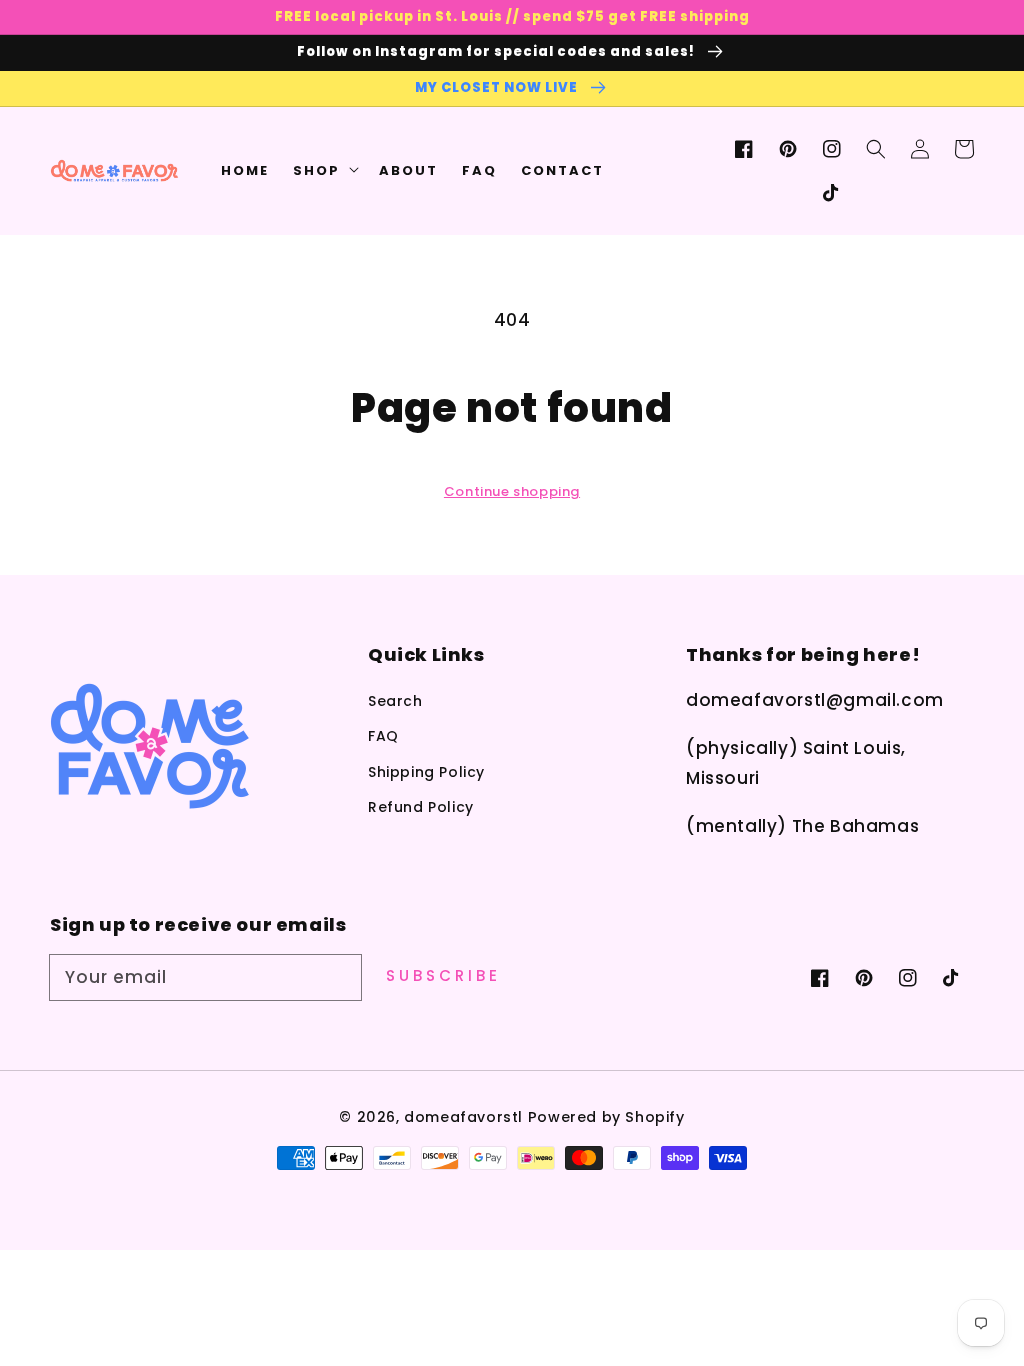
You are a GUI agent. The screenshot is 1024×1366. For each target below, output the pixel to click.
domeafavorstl (463, 1117)
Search (395, 701)
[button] (876, 149)
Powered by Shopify (606, 1117)
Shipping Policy (426, 772)
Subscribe (443, 975)
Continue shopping (512, 491)
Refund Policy (421, 807)
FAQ (383, 736)
